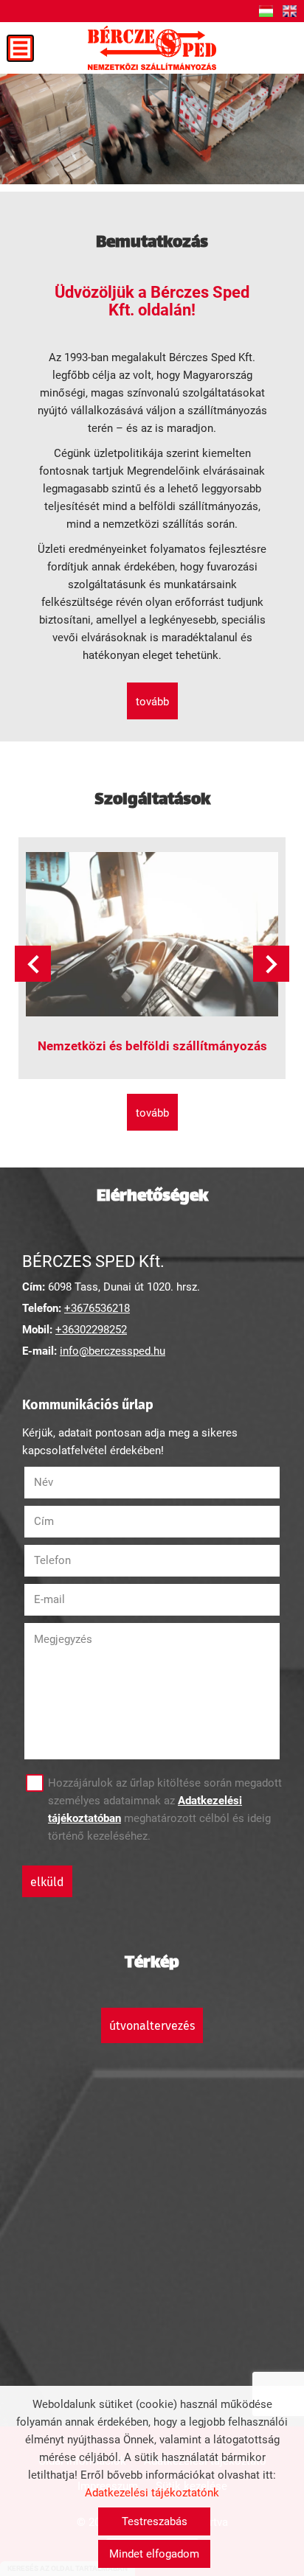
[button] (271, 964)
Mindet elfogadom (154, 2554)
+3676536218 (97, 1308)
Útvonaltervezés (152, 2026)
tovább (152, 702)
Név (62, 1482)
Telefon (71, 1560)
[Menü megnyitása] (20, 48)
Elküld (47, 1882)
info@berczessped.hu (113, 1351)
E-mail (68, 1599)
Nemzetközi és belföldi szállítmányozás (152, 1046)
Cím (44, 1521)
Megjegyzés (63, 1639)
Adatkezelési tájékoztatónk (152, 2493)
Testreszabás (155, 2521)
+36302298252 (91, 1330)
